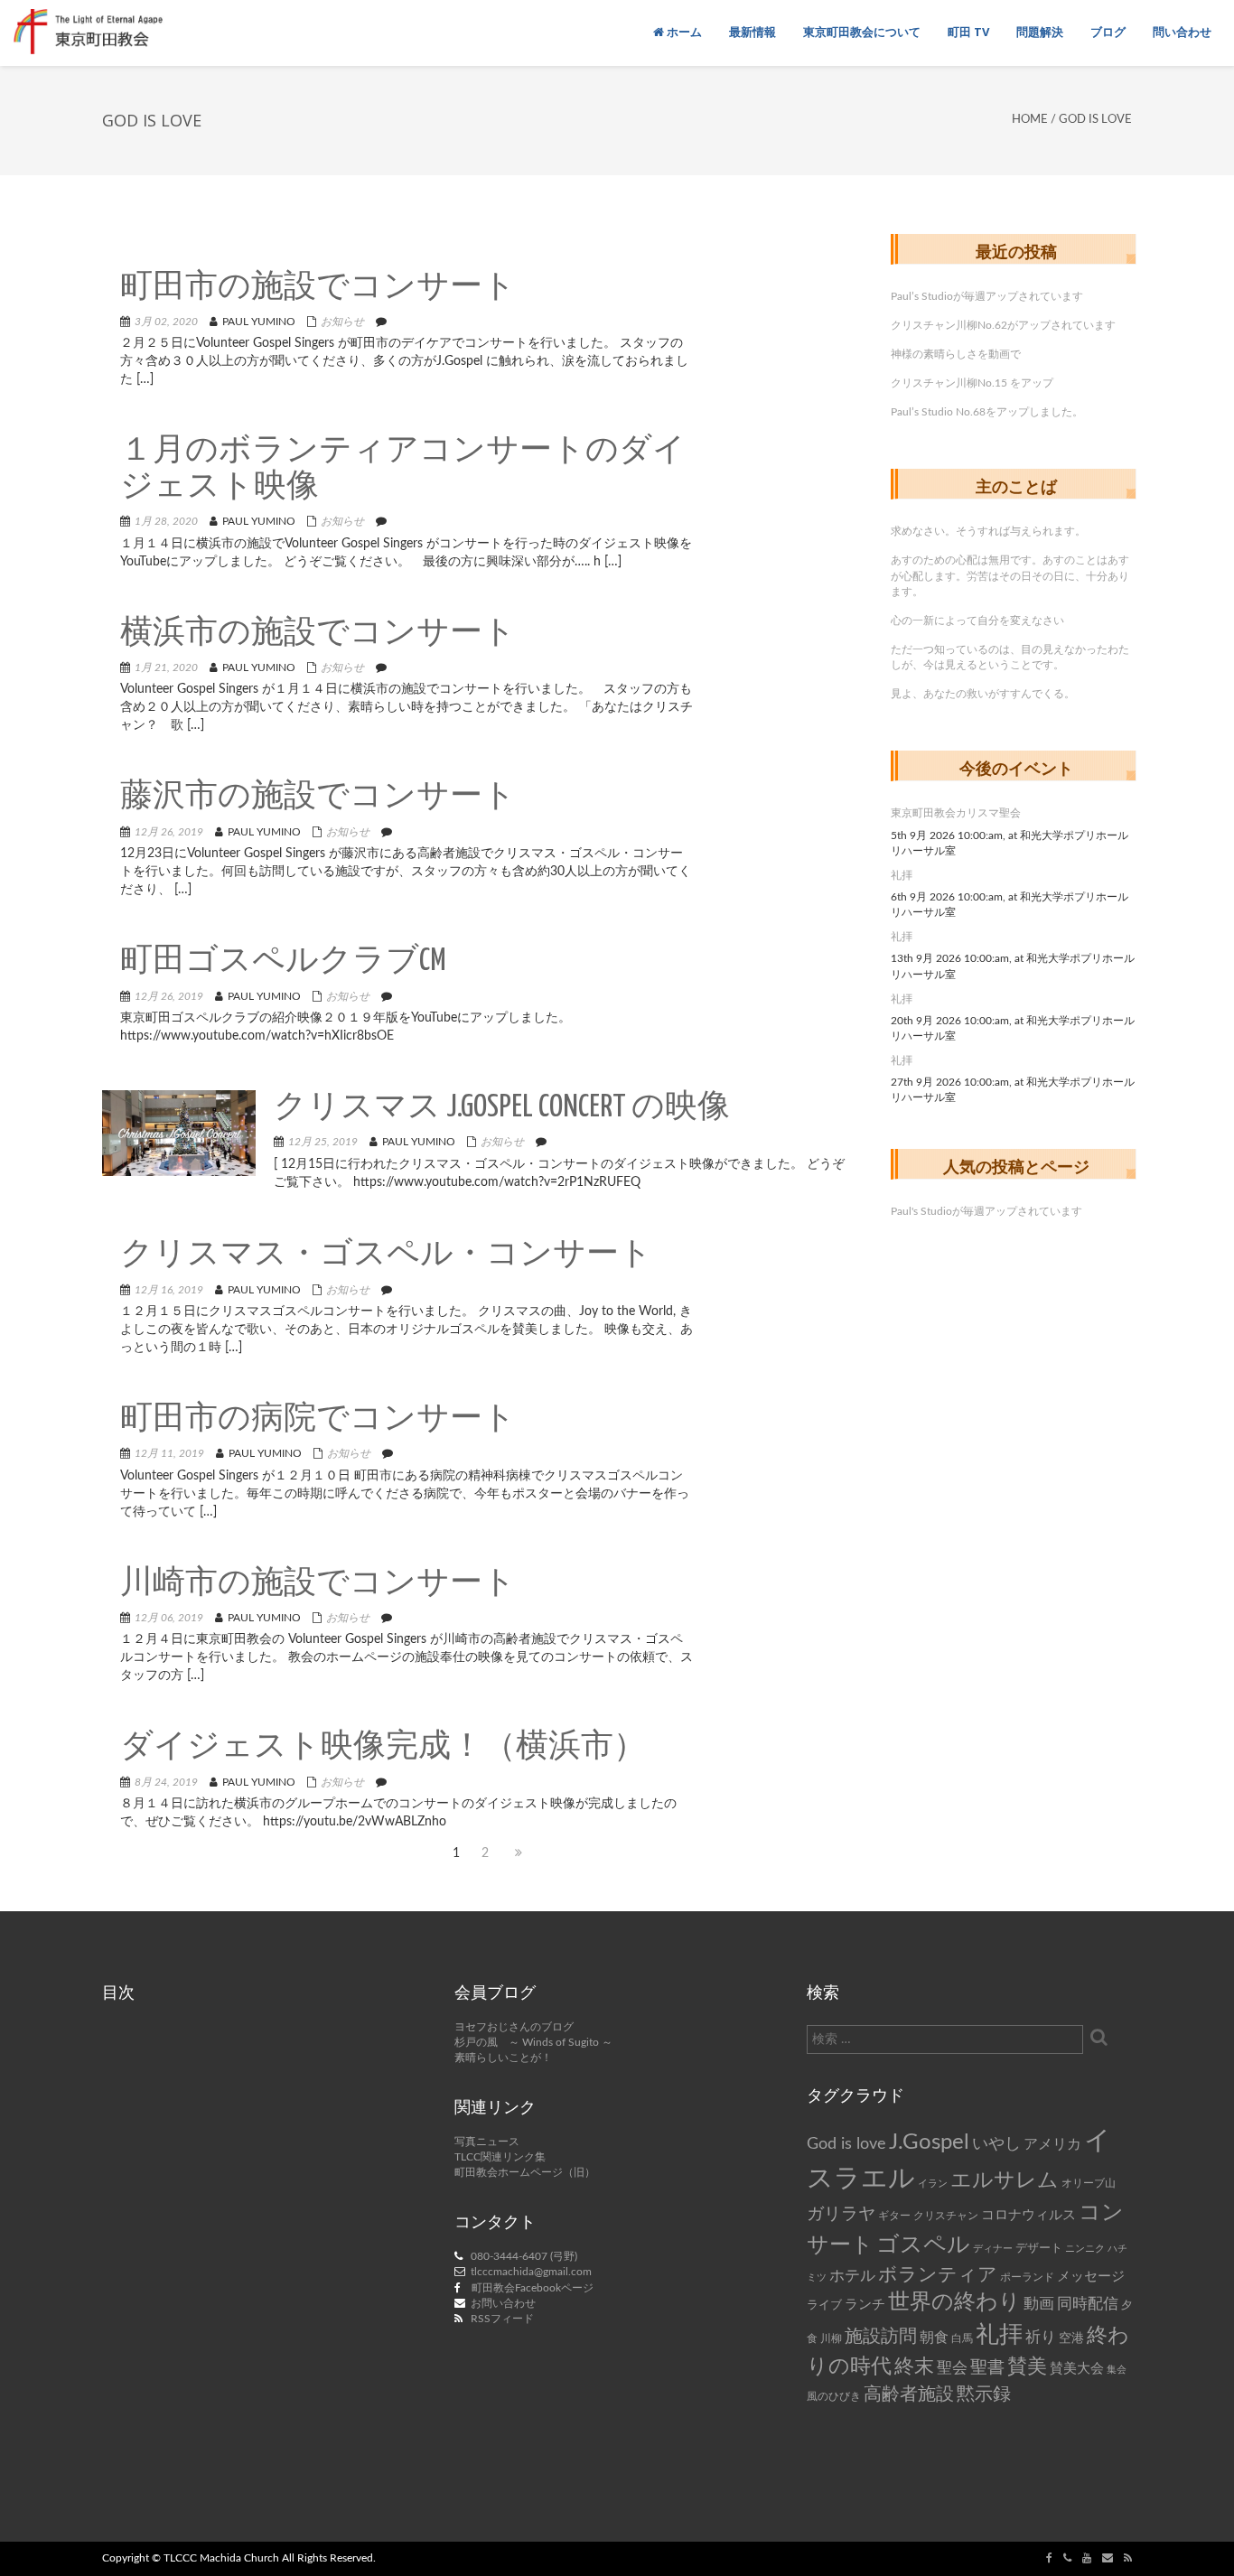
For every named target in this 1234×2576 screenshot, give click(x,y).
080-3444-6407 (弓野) (524, 2256)
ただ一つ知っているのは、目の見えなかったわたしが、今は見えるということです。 (1010, 657)
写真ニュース (487, 2142)
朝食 (934, 2338)
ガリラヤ (841, 2214)
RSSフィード (502, 2319)
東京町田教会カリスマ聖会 (956, 813)
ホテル (852, 2276)
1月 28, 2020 (166, 521)
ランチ (865, 2305)
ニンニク (1085, 2249)
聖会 (952, 2368)
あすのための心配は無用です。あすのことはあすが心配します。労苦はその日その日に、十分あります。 (1010, 575)
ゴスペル (923, 2245)
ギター (894, 2216)
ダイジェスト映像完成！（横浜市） (383, 1747)
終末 (914, 2366)
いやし (996, 2144)
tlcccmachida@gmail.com (531, 2272)
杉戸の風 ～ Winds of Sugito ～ (533, 2042)
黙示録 (984, 2394)
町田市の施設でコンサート (318, 288)
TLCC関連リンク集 (500, 2157)
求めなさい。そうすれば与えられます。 (988, 531)
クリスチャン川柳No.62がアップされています (1003, 325)
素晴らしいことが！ (503, 2058)
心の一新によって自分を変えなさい (977, 621)
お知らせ (342, 322)
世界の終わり (954, 2302)
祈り (1041, 2337)
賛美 (1027, 2367)
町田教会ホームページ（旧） (525, 2172)
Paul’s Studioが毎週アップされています (987, 296)
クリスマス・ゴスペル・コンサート (386, 1255)
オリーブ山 (1089, 2183)
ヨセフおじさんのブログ (514, 2027)
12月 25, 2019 (323, 1142)
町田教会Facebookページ (533, 2288)
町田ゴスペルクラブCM (283, 961)
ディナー (993, 2249)
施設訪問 (881, 2337)
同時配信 (1088, 2304)
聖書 (987, 2368)
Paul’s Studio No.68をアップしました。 (987, 412)
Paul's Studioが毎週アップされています (986, 1211)
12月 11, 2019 (169, 1453)
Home (1030, 120)
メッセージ (1091, 2277)
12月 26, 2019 (169, 832)
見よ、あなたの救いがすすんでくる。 (983, 694)
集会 (1117, 2370)
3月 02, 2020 (166, 322)
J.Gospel (929, 2142)
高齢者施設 (909, 2394)
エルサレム (1005, 2180)
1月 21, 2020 (166, 667)
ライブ (824, 2305)
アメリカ (1052, 2144)
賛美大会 (1077, 2369)
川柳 (831, 2338)
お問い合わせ (503, 2303)
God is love (846, 2144)
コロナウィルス (1028, 2215)
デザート (1039, 2248)
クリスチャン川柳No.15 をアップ (972, 383)
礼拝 (902, 875)
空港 (1071, 2338)
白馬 (962, 2339)
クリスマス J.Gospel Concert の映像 (502, 1108)
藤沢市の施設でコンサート (318, 797)
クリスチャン (946, 2216)
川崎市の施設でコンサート (318, 1584)
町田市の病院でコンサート (318, 1419)
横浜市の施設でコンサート (318, 634)
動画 (1039, 2304)
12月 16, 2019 (169, 1290)
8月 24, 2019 (166, 1782)
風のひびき (834, 2396)
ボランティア (938, 2275)
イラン (933, 2184)
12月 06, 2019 (169, 1618)
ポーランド (1027, 2277)
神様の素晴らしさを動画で (956, 354)
